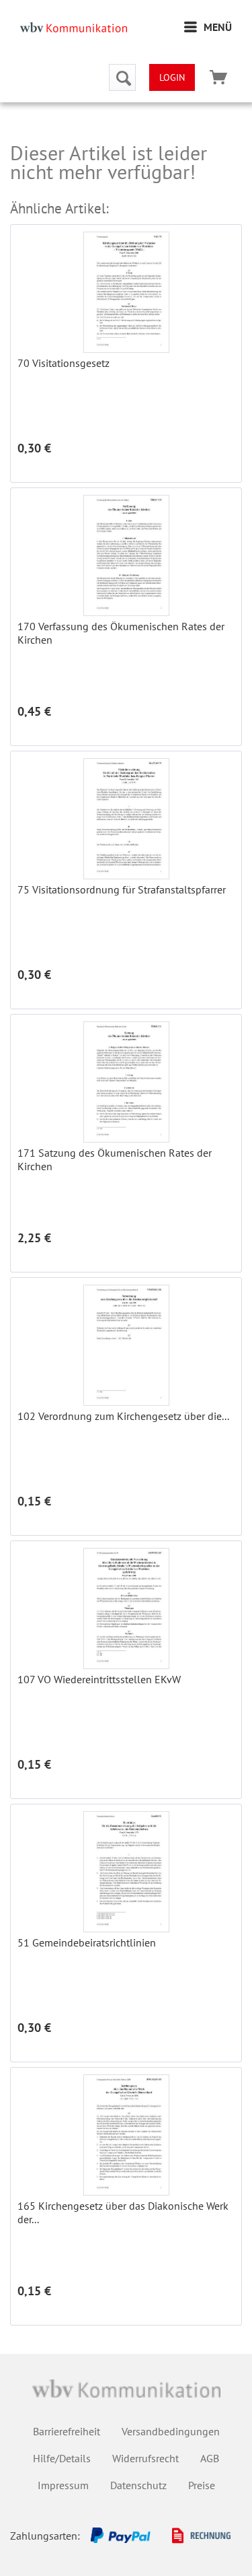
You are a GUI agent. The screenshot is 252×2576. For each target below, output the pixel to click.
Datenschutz (138, 2485)
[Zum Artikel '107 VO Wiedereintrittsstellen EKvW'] (126, 1608)
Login (172, 77)
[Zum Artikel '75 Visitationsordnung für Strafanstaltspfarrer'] (126, 819)
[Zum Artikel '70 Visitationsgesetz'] (126, 292)
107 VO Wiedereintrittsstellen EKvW (99, 1679)
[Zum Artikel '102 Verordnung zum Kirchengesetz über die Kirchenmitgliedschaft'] (126, 1345)
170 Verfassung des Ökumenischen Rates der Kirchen (121, 633)
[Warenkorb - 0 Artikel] (218, 77)
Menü (218, 27)
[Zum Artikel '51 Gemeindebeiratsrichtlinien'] (126, 1872)
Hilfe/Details (62, 2458)
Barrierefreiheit (67, 2431)
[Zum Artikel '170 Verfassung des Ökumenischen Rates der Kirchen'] (126, 555)
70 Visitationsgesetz (64, 363)
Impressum (63, 2485)
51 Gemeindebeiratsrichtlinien (87, 1942)
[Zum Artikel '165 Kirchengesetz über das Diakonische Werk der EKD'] (126, 2135)
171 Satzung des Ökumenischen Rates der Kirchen (115, 1159)
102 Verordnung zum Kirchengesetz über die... (123, 1416)
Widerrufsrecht (145, 2458)
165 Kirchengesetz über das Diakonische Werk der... (123, 2212)
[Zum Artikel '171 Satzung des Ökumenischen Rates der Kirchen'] (126, 1082)
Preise (202, 2485)
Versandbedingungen (171, 2431)
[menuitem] (208, 27)
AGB (210, 2458)
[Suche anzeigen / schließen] (122, 77)
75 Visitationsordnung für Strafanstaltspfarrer (122, 889)
